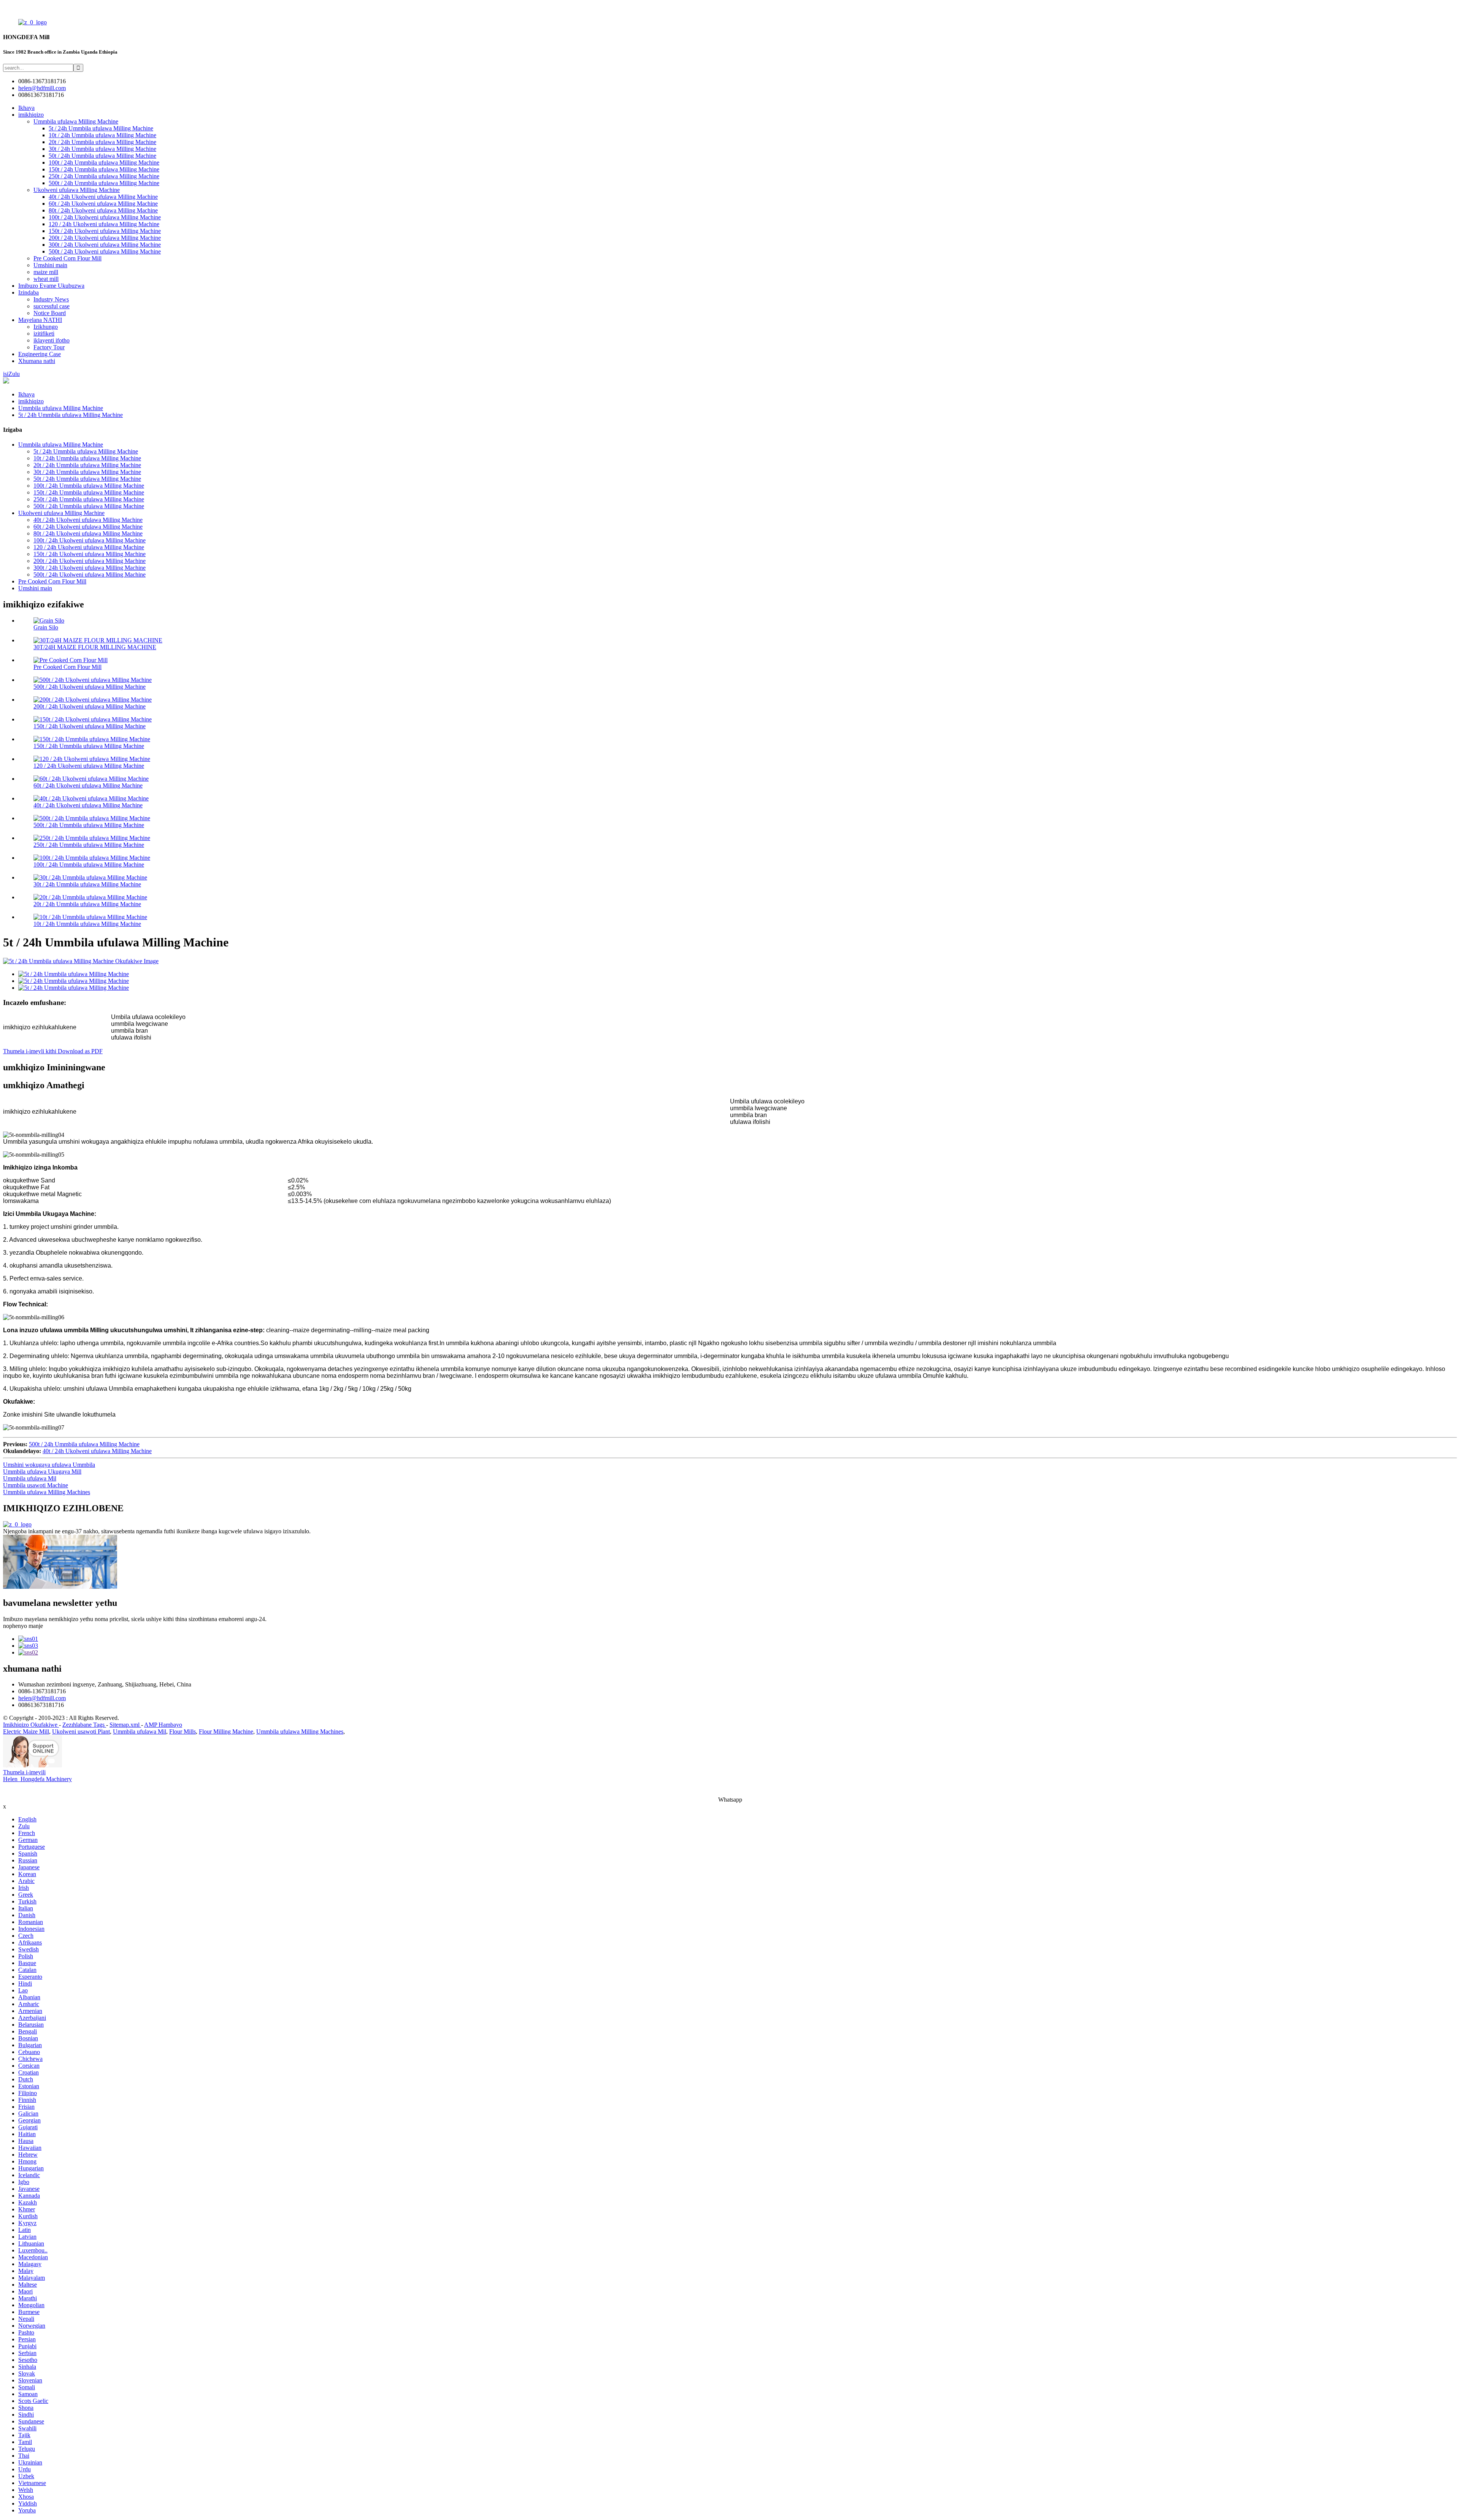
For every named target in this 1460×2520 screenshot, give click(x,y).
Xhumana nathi (37, 361)
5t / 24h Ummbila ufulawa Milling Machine (101, 128)
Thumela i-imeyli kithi (30, 1051)
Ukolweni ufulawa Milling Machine (77, 190)
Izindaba (29, 292)
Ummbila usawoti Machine (36, 1485)
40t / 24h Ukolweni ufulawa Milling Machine (103, 197)
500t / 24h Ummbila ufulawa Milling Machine (104, 183)
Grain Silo (46, 627)
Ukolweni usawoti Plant (81, 1732)
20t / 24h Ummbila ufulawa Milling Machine (102, 142)
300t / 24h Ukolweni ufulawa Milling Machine (105, 245)
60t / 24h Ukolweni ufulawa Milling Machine (103, 204)
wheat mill (46, 279)
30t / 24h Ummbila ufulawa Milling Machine (102, 149)
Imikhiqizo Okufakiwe (31, 1725)
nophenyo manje (23, 1626)
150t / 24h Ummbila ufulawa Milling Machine (104, 169)
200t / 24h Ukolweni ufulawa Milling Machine (105, 238)
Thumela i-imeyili (24, 1772)
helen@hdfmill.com (42, 1698)
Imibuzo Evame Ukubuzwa (51, 286)
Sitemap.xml (125, 1725)
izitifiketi (44, 334)
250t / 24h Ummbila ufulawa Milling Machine (104, 176)
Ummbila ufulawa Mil (30, 1478)
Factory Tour (49, 347)
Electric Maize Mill (26, 1732)
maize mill (46, 272)
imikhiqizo (31, 115)
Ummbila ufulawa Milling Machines (47, 1492)
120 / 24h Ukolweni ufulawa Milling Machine (104, 224)
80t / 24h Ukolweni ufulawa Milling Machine (103, 210)
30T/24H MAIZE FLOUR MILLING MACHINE (95, 647)
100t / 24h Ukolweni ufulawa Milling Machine (105, 217)
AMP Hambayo (163, 1725)
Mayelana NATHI (40, 320)
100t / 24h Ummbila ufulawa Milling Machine (104, 162)
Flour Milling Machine (226, 1732)
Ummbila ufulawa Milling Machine (76, 121)
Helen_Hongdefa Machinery (37, 1779)
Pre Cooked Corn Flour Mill (67, 258)
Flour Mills (182, 1732)
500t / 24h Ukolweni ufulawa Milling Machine (105, 251)
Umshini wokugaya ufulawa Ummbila (49, 1465)
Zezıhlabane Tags (84, 1725)
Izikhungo (46, 327)
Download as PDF (80, 1051)
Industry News (51, 299)
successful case (52, 306)
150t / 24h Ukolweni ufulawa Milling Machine (105, 231)
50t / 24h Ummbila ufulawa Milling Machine (102, 156)
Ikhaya (26, 108)
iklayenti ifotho (52, 340)
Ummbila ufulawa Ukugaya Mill (42, 1472)
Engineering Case (40, 354)
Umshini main (50, 265)
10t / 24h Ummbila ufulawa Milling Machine (102, 135)
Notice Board (50, 313)
